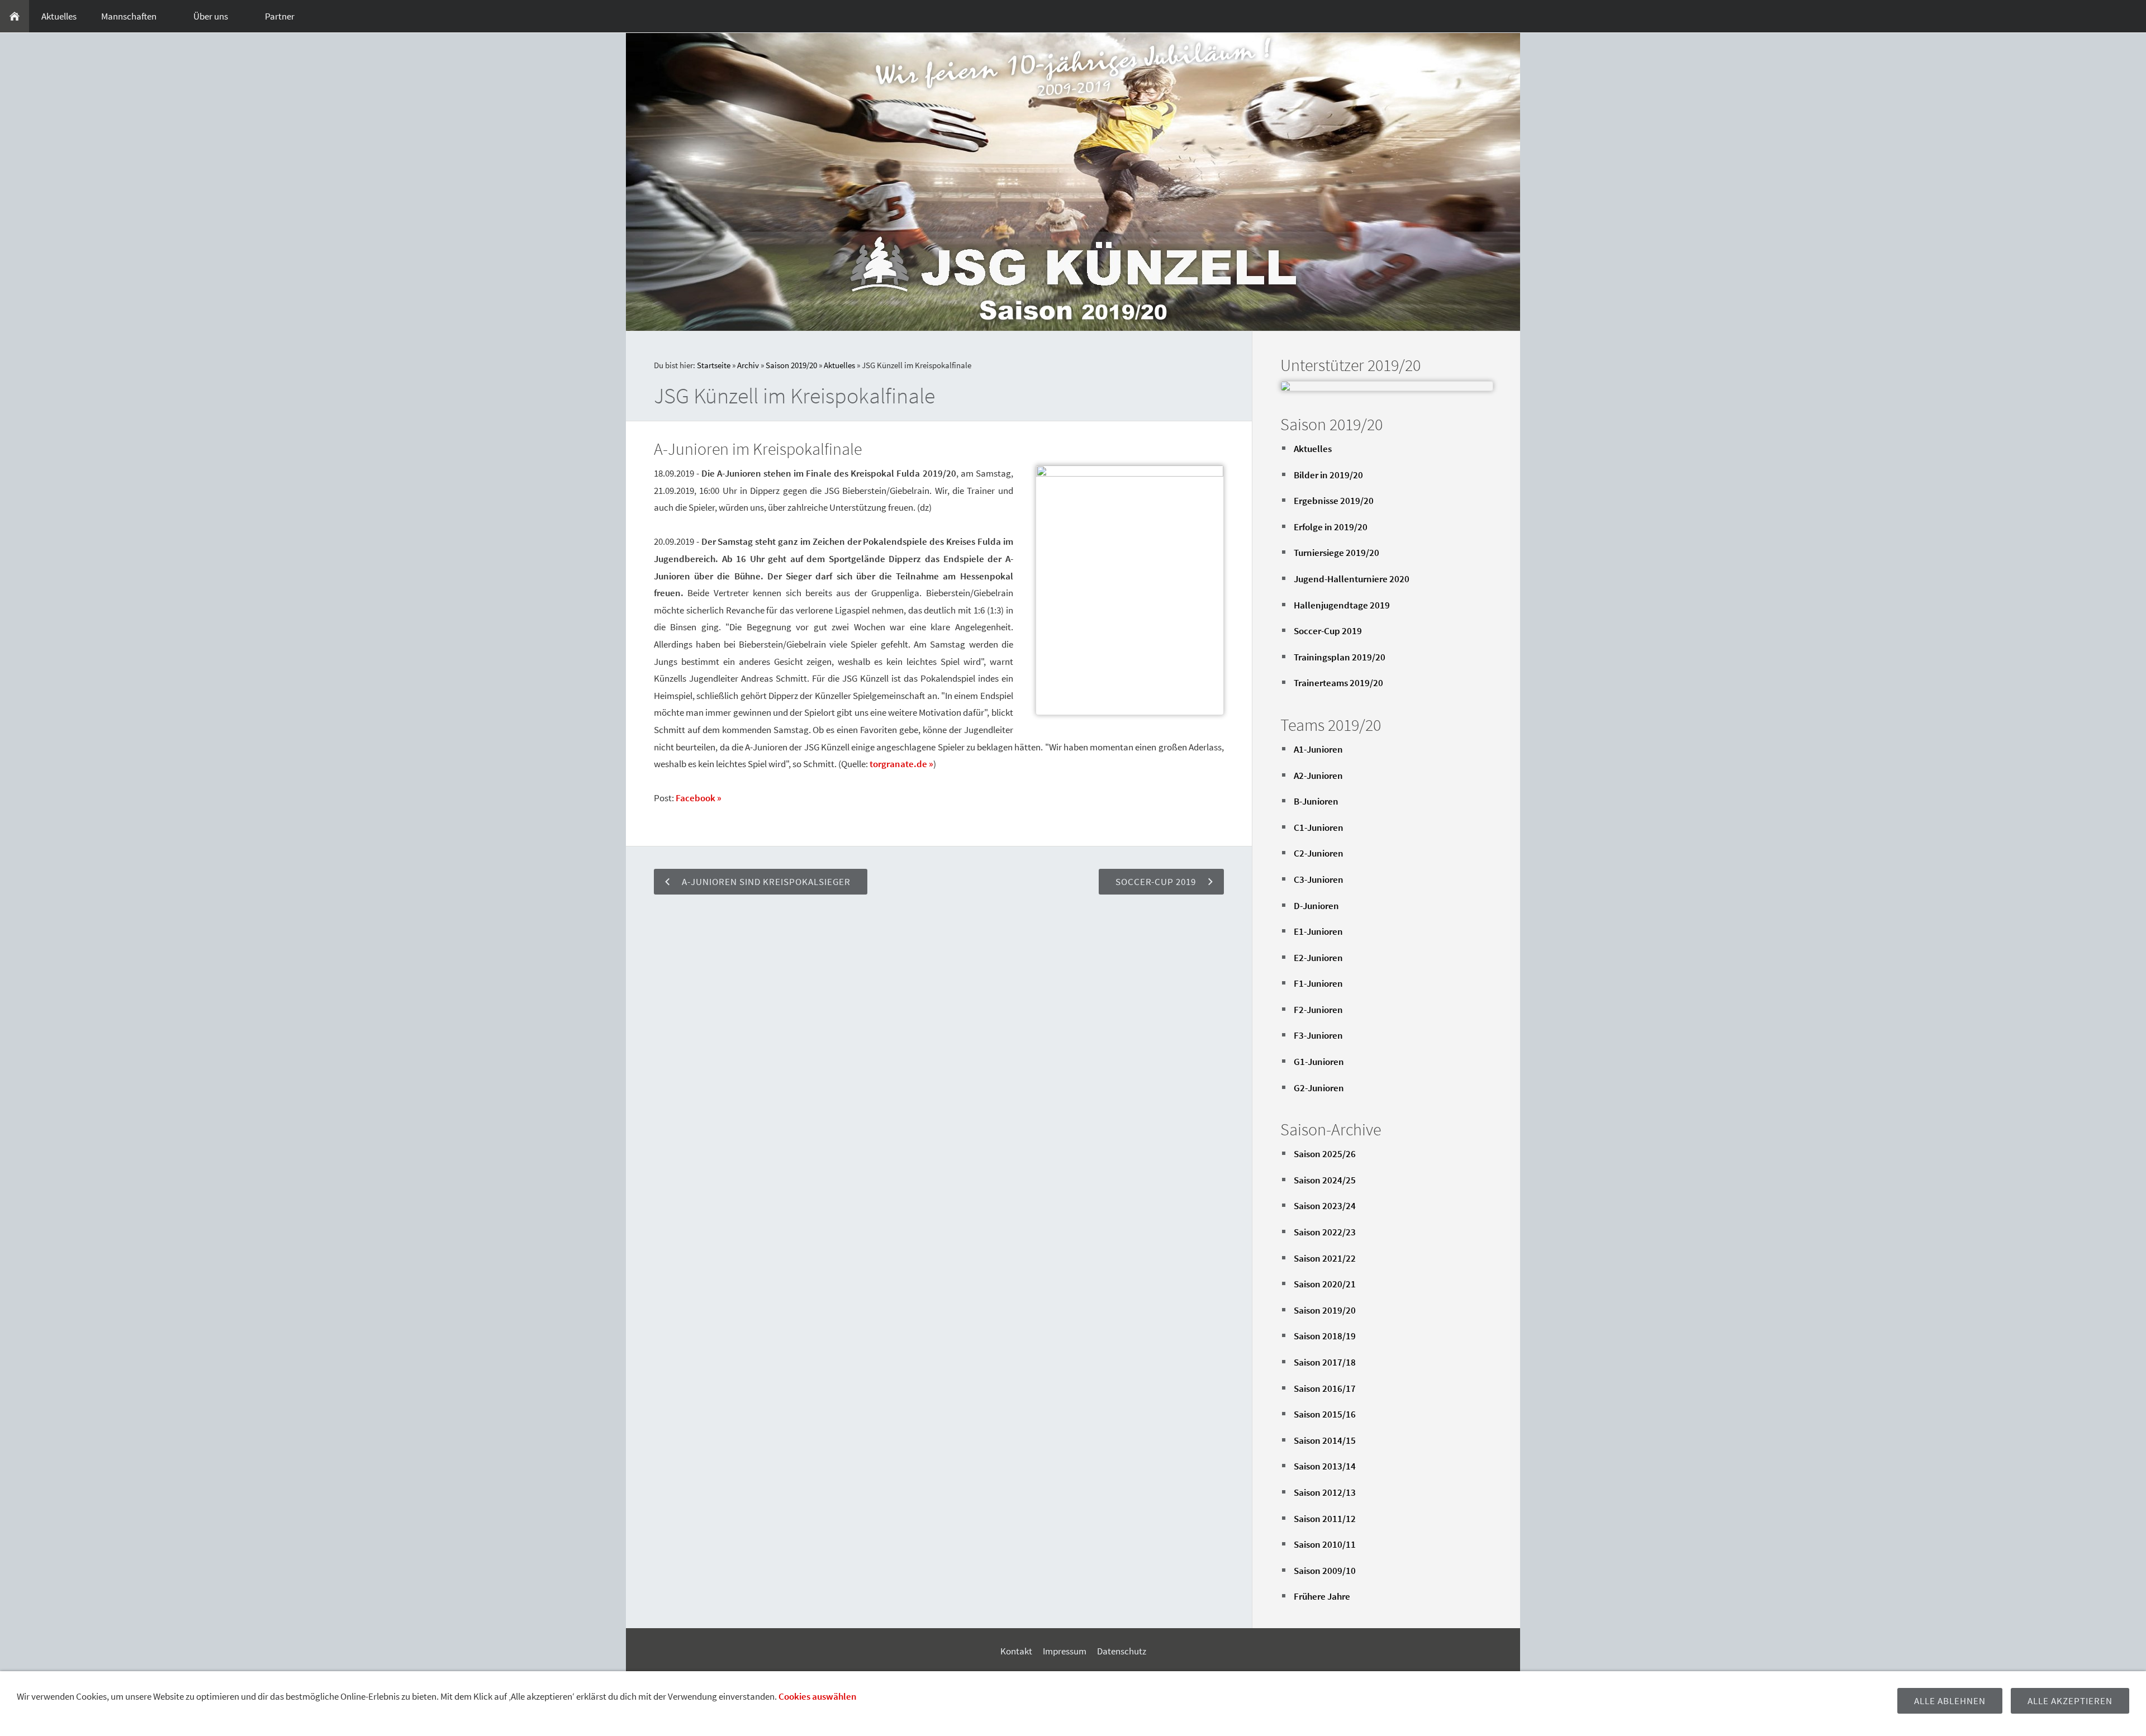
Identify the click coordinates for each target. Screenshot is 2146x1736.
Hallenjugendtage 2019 (1342, 605)
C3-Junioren (1319, 879)
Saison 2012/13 (1325, 1492)
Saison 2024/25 (1325, 1180)
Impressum (1065, 1651)
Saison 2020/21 (1325, 1284)
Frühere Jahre (1322, 1596)
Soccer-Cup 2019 (1328, 631)
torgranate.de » (901, 764)
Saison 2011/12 (1325, 1519)
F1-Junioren (1318, 983)
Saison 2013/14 (1325, 1466)
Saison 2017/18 (1325, 1362)
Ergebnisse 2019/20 (1334, 501)
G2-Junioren (1319, 1088)
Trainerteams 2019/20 (1338, 683)
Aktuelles (839, 365)
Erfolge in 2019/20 (1331, 527)
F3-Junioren (1318, 1035)
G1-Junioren (1319, 1062)
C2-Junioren (1319, 853)
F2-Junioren (1318, 1010)
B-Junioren (1316, 801)
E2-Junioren (1318, 958)
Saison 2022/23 (1325, 1232)
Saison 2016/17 (1325, 1388)
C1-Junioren (1319, 827)
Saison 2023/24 (1325, 1206)
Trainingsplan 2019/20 (1340, 657)
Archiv (748, 365)
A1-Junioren (1318, 749)
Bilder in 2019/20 (1328, 475)
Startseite (714, 365)
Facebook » (699, 798)
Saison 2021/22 (1325, 1258)
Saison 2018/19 (1325, 1336)
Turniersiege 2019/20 (1336, 553)
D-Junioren (1316, 906)
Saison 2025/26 (1325, 1154)
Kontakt (1016, 1651)
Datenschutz (1122, 1651)
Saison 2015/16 (1325, 1414)
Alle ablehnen (1950, 1701)
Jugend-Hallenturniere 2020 (1352, 579)
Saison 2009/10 (1325, 1571)
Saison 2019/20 (791, 365)
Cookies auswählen (818, 1696)
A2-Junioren (1318, 776)
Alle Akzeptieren (2070, 1701)
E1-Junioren (1318, 931)
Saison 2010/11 (1325, 1544)
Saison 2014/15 (1325, 1440)
